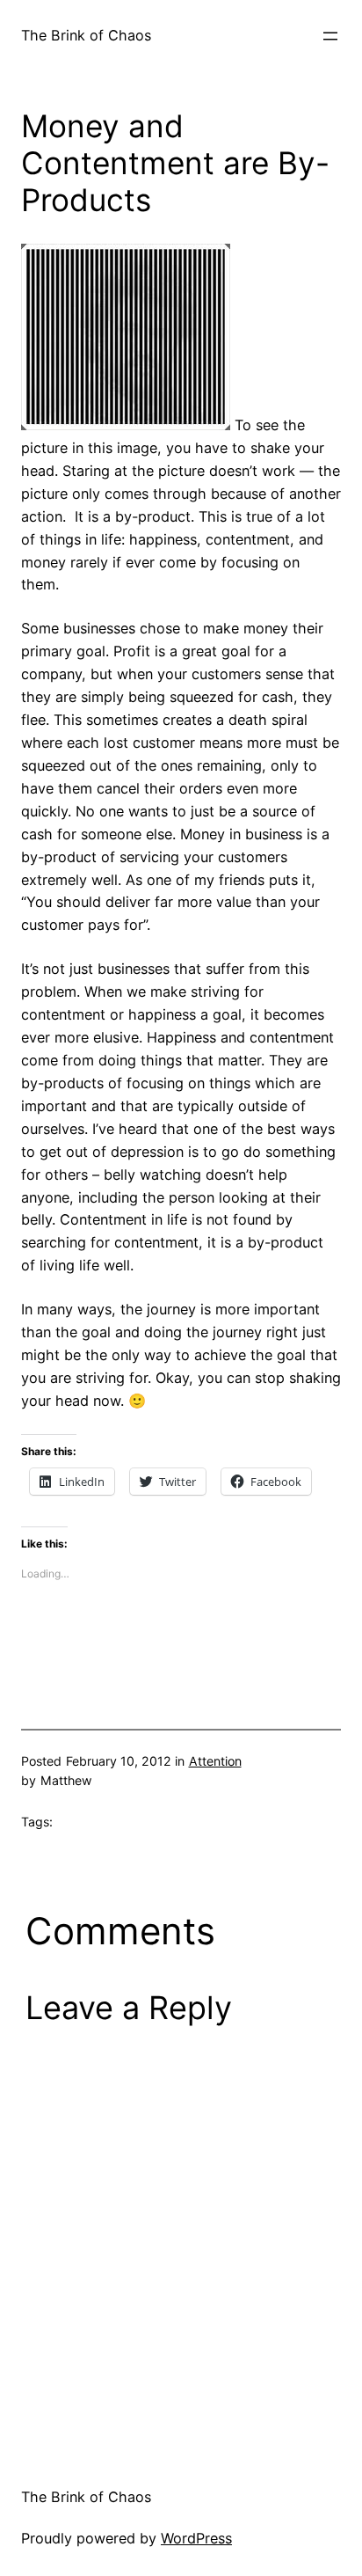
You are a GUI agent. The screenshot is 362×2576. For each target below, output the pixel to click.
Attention (215, 1761)
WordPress (196, 2538)
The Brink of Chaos (86, 35)
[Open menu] (330, 36)
